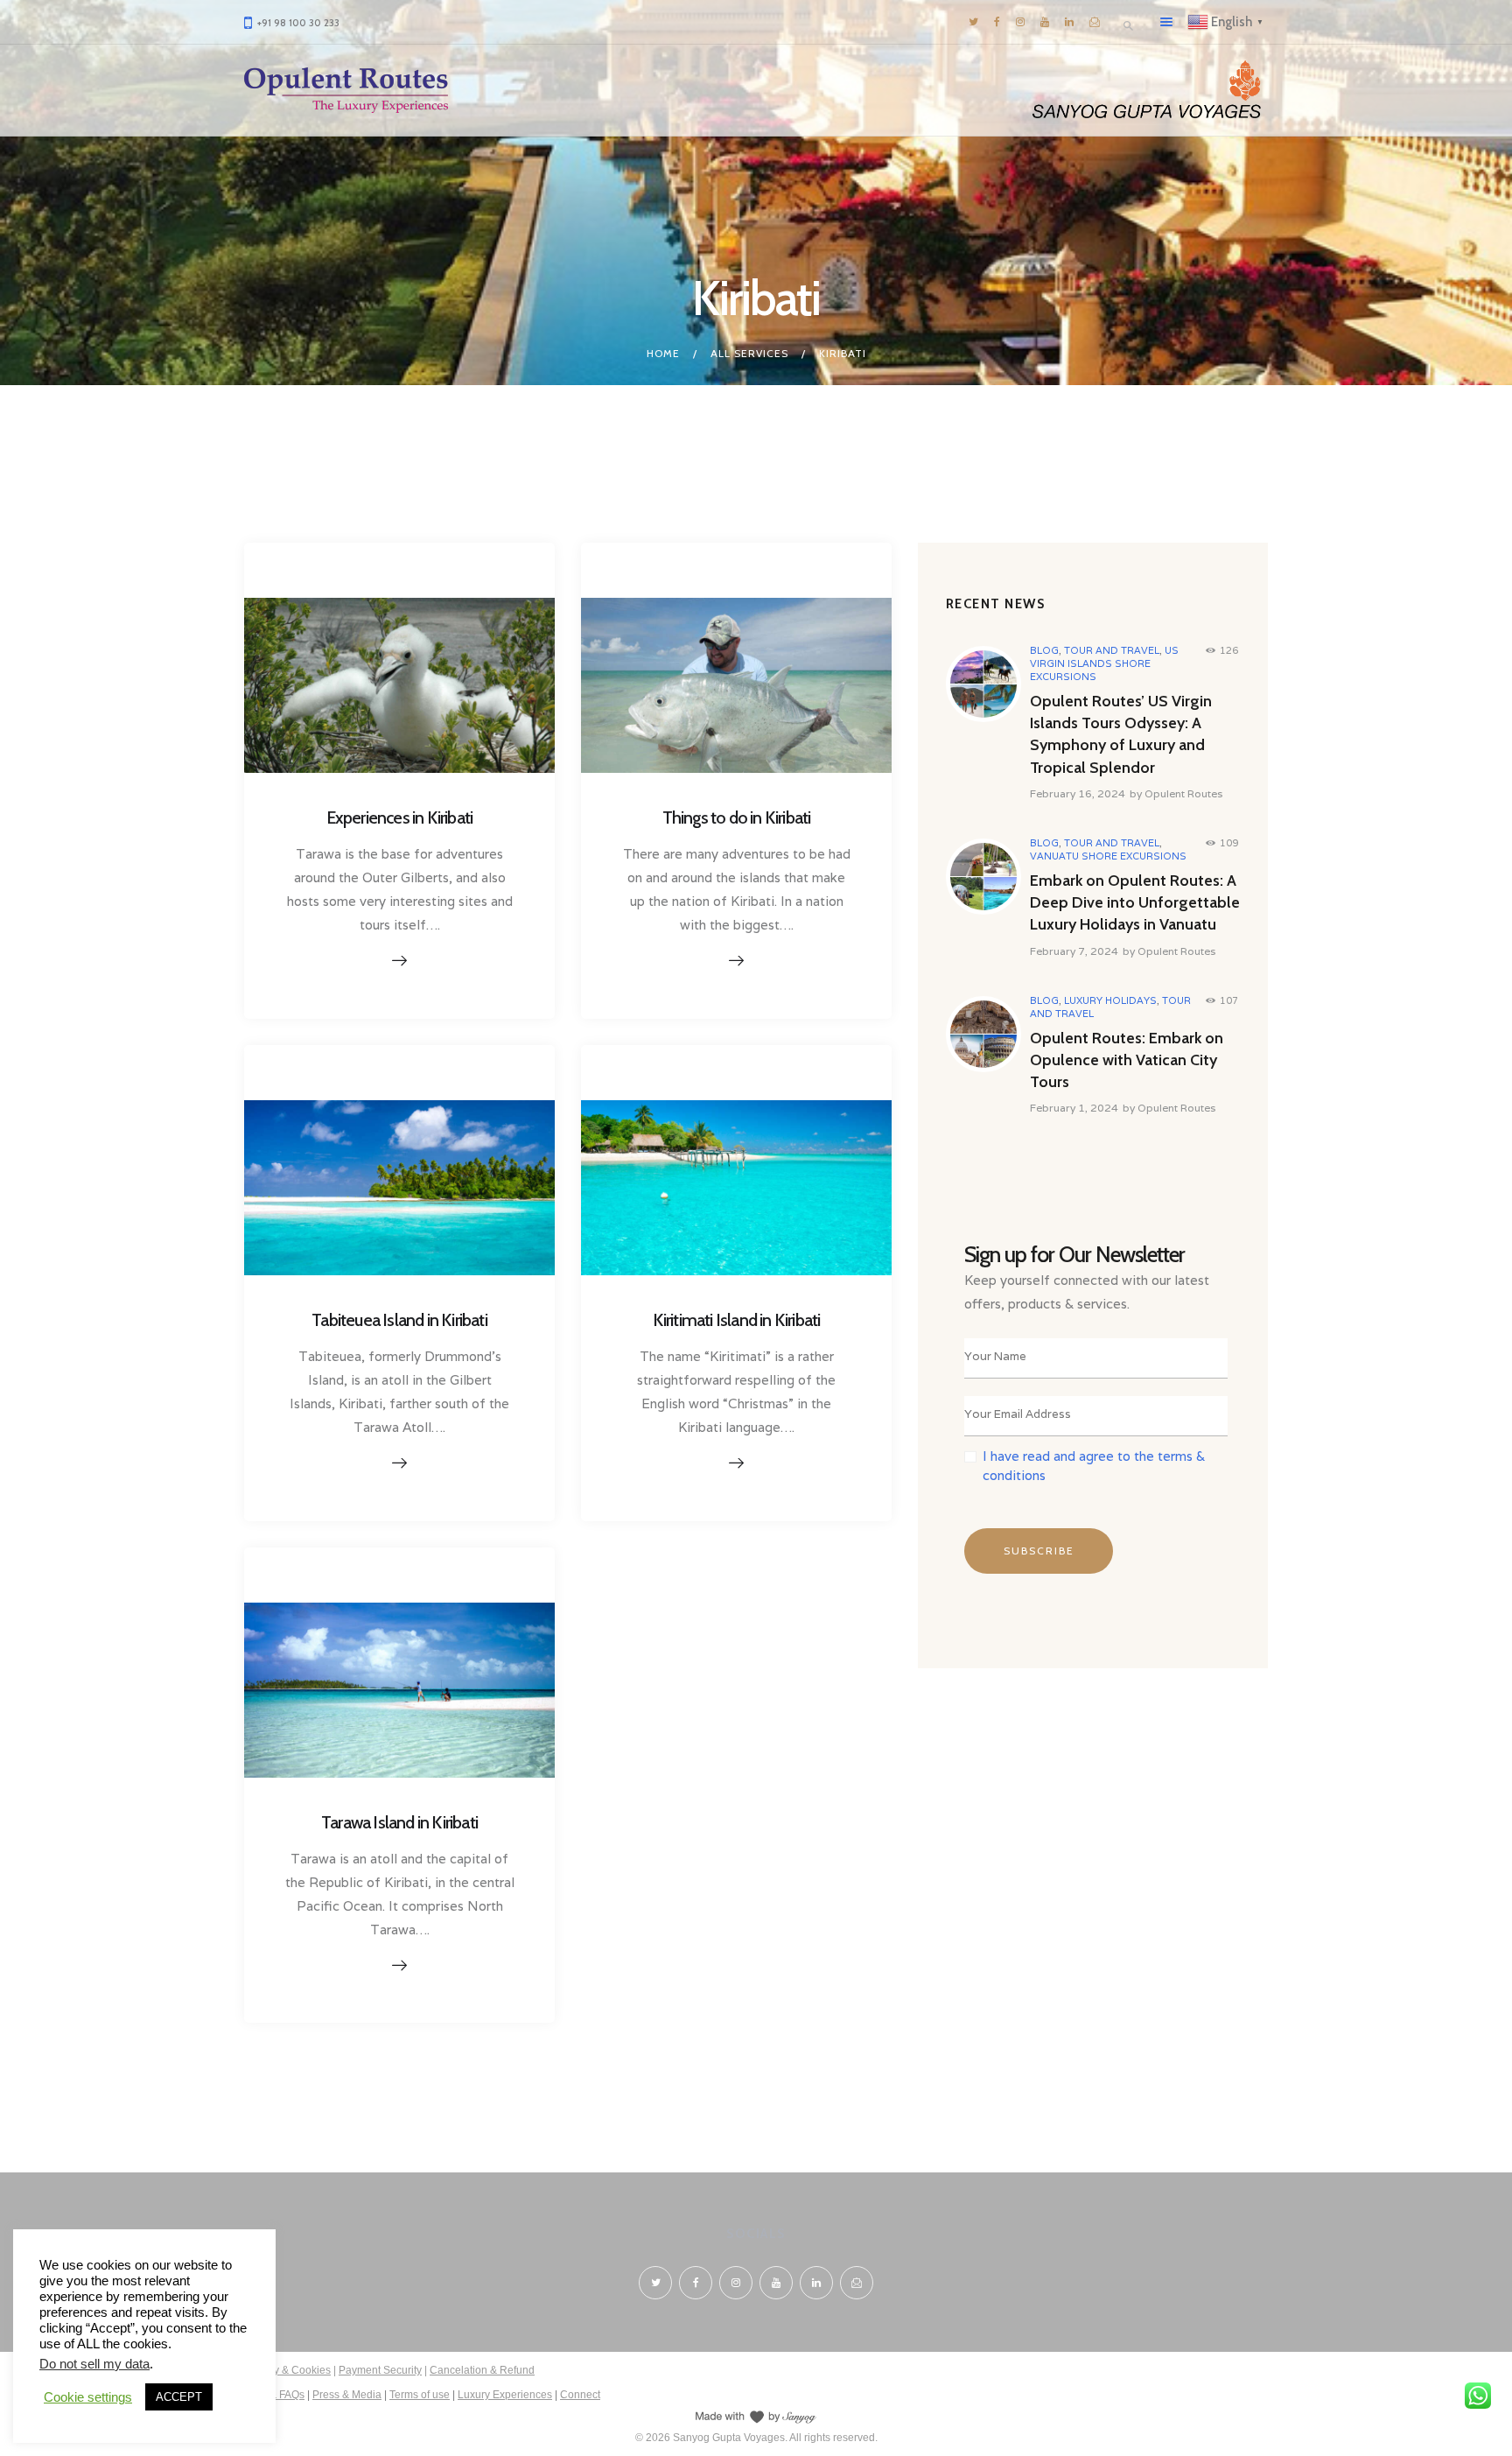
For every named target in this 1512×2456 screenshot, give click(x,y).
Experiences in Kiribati (400, 817)
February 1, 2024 (1074, 1108)
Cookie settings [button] (88, 2397)
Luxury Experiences (505, 2395)
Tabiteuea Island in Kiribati (399, 1320)
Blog (1044, 650)
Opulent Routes (1183, 793)
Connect (580, 2395)
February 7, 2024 (1074, 951)
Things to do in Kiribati (737, 817)
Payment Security (380, 2370)
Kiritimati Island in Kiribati (737, 1320)
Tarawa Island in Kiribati (399, 1822)
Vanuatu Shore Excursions (1108, 856)
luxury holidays (1110, 1000)
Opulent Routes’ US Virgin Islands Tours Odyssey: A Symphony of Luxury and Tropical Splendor (1121, 734)
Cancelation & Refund (482, 2370)
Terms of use (420, 2395)
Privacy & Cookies (287, 2370)
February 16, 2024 (1078, 793)
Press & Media (347, 2395)
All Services (749, 353)
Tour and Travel (1112, 650)
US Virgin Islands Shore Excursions (1104, 663)
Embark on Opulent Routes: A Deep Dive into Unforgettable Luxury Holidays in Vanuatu (1135, 902)
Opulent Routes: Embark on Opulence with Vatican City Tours (1127, 1060)
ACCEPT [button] (179, 2397)
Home (663, 353)
